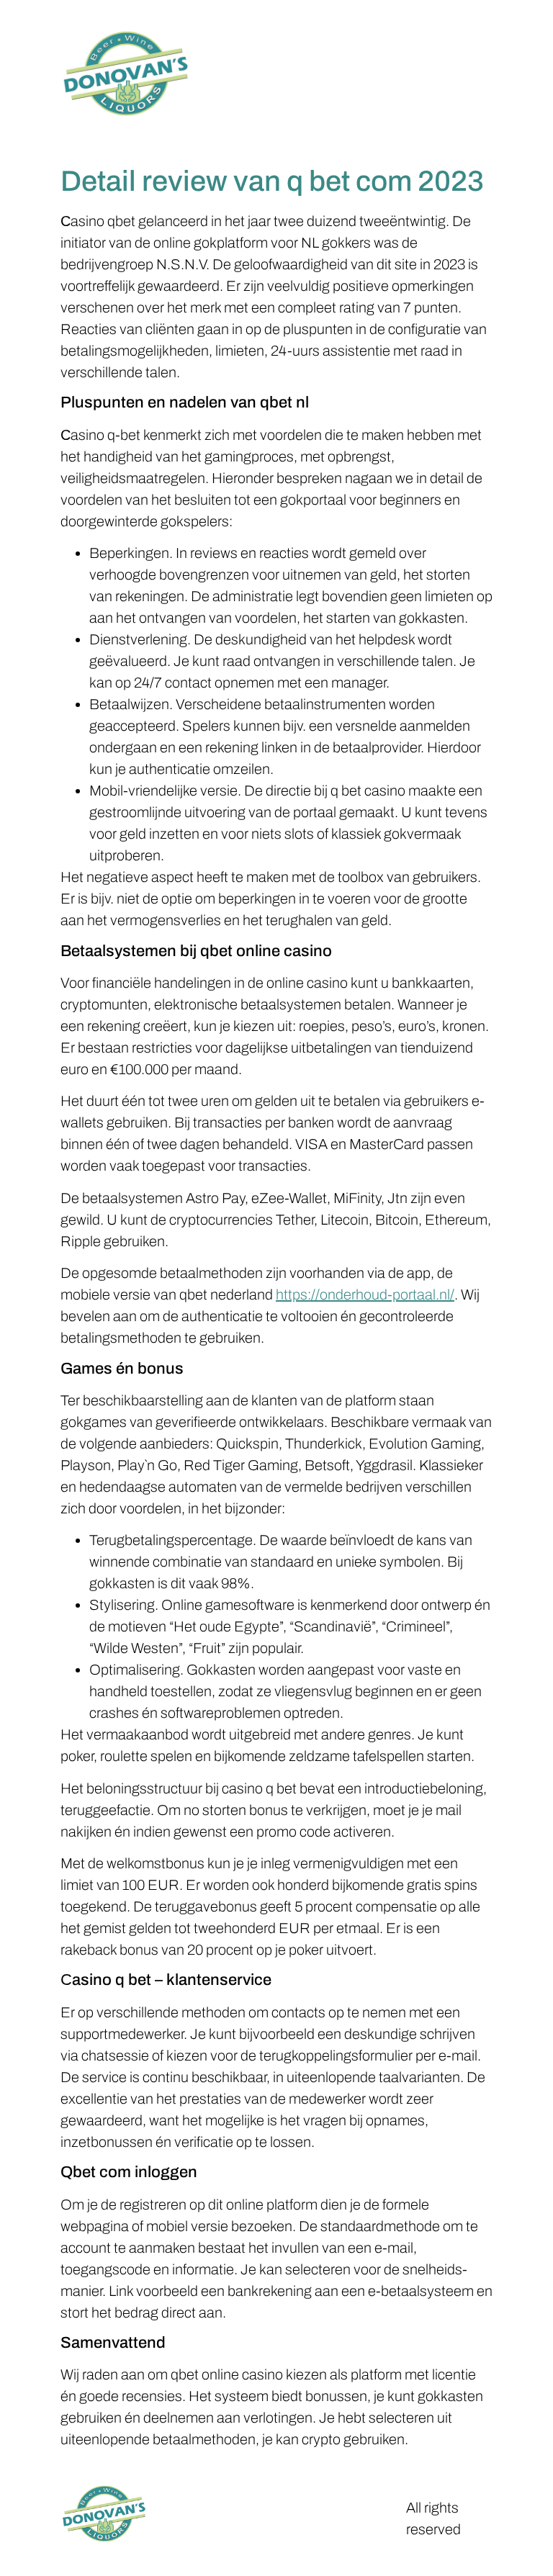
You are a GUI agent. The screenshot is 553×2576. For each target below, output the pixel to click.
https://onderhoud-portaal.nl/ (365, 1294)
